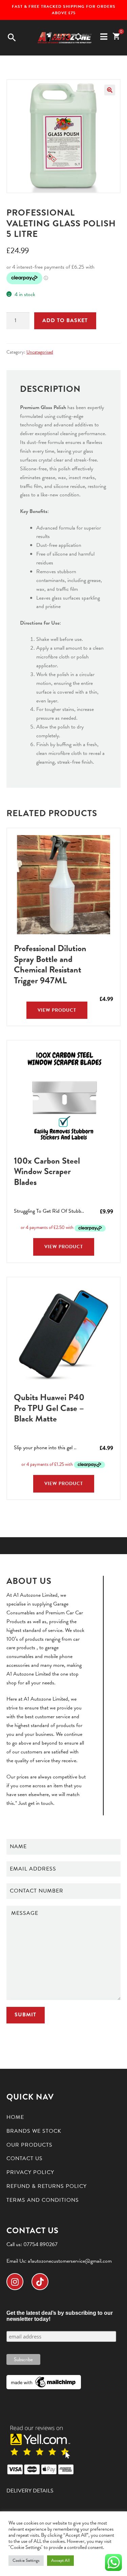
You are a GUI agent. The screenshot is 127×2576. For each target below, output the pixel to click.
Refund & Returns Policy (47, 2186)
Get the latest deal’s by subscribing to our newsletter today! (60, 2316)
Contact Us (25, 2158)
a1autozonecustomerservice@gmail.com (70, 2261)
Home (15, 2117)
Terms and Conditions (43, 2200)
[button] (110, 90)
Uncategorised (40, 352)
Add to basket (65, 320)
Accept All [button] (60, 2560)
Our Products (29, 2145)
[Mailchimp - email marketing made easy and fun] (44, 2382)
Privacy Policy (30, 2172)
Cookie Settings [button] (26, 2560)
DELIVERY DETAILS (30, 2491)
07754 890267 (40, 2244)
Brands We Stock (34, 2131)
